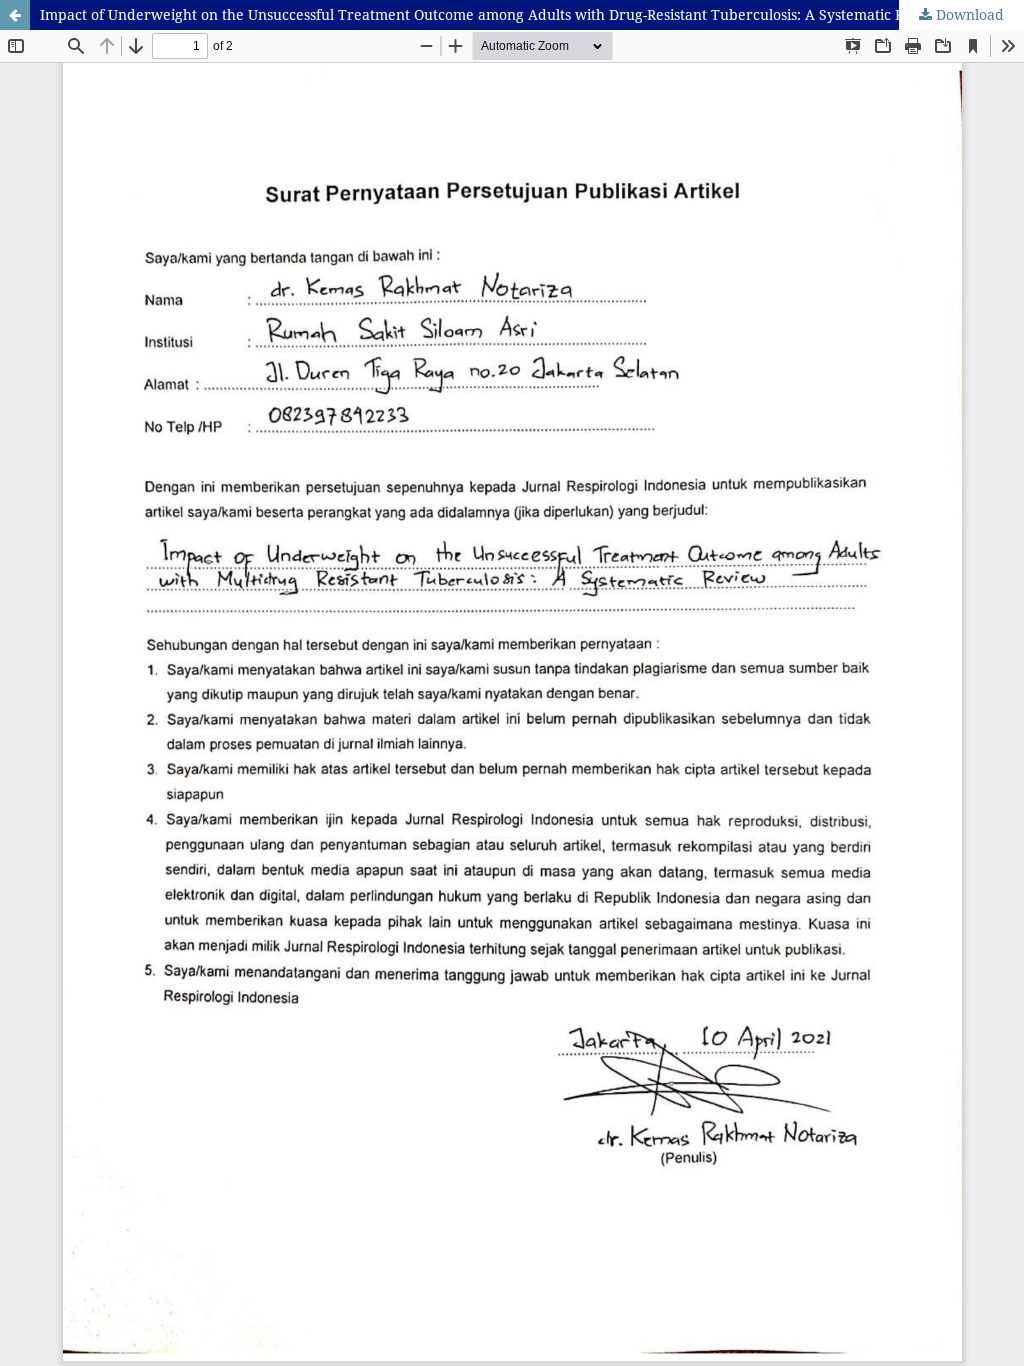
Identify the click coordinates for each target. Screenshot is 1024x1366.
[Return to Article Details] (15, 15)
